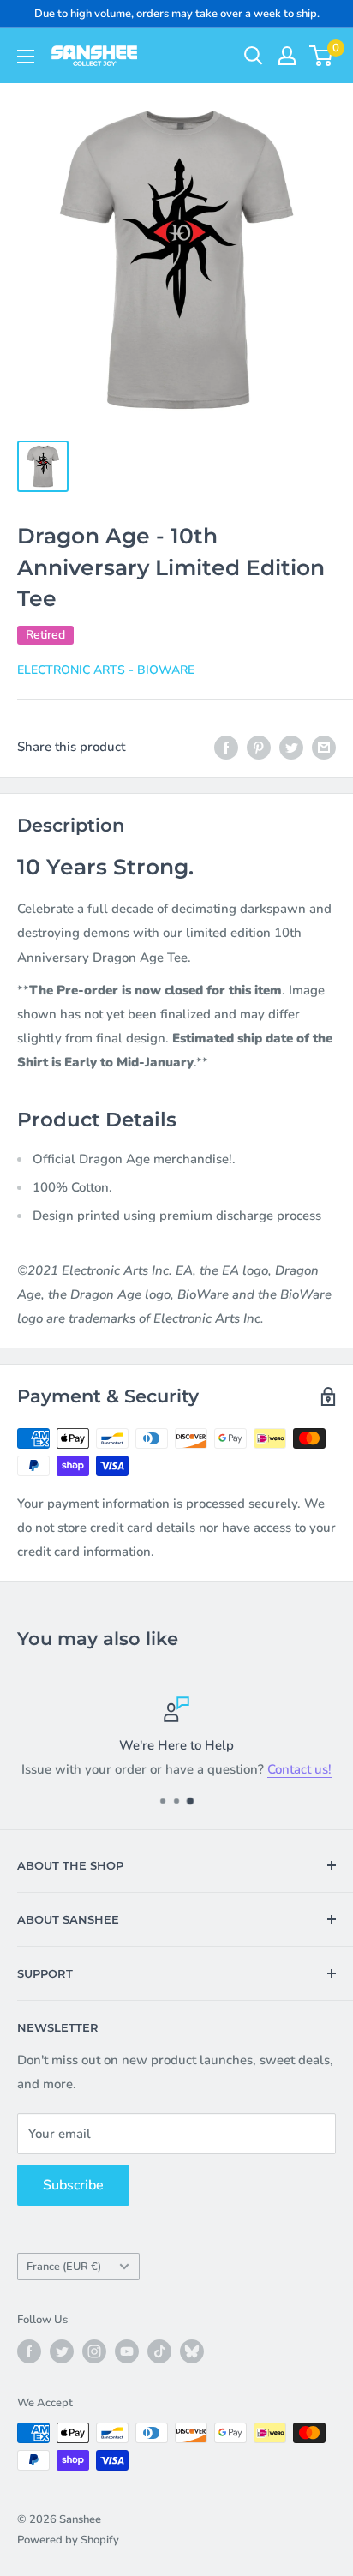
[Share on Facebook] (226, 746)
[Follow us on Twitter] (62, 2351)
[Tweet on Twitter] (291, 746)
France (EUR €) (64, 2267)
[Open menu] (26, 57)
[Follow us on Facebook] (29, 2351)
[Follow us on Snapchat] (192, 2351)
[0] (322, 56)
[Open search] (254, 56)
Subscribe (73, 2185)
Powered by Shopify (68, 2540)
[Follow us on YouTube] (127, 2351)
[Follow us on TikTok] (159, 2351)
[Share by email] (324, 746)
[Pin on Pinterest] (259, 746)
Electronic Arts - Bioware (106, 670)
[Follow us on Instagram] (94, 2351)
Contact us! (299, 1769)
